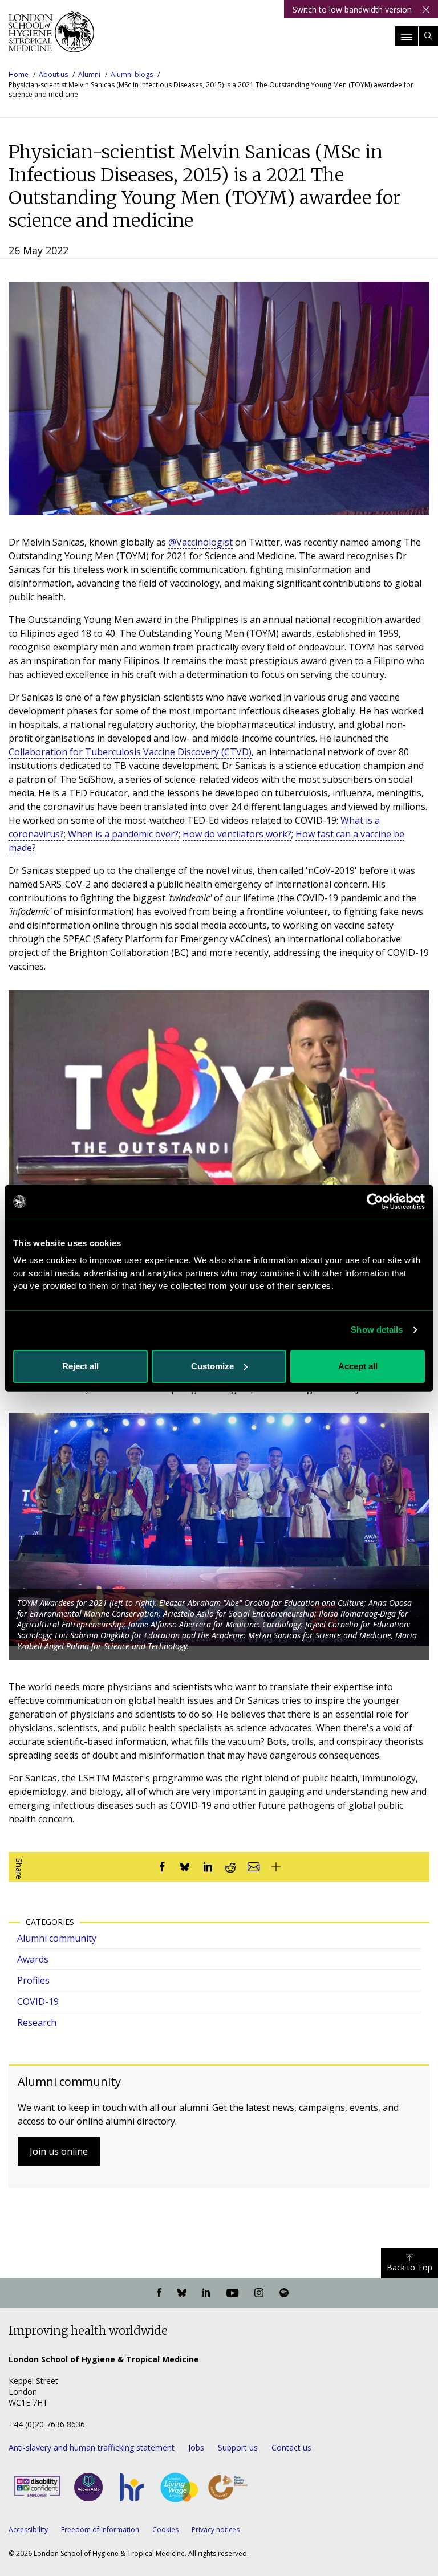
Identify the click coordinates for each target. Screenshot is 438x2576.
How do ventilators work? (237, 834)
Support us (238, 2447)
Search (428, 36)
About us (53, 74)
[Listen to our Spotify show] (284, 2293)
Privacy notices (216, 2530)
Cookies (165, 2530)
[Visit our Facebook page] (159, 2293)
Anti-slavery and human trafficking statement (92, 2447)
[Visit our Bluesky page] (182, 2293)
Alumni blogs (132, 74)
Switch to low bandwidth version (352, 9)
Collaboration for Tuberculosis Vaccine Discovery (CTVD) (130, 752)
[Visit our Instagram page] (259, 2293)
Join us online (59, 2151)
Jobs (196, 2447)
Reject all (80, 1366)
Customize (212, 1366)
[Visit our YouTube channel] (232, 2293)
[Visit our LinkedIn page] (206, 2293)
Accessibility (28, 2530)
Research (37, 2022)
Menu (407, 36)
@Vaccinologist (200, 542)
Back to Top (409, 2267)
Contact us (291, 2447)
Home (19, 74)
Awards (33, 1959)
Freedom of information (100, 2530)
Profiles (33, 1980)
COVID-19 (38, 2001)
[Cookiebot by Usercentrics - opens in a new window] (375, 1202)
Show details (377, 1330)
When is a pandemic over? (123, 834)
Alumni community (57, 1938)
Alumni (89, 74)
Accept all (358, 1366)
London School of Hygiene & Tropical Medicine (51, 36)
